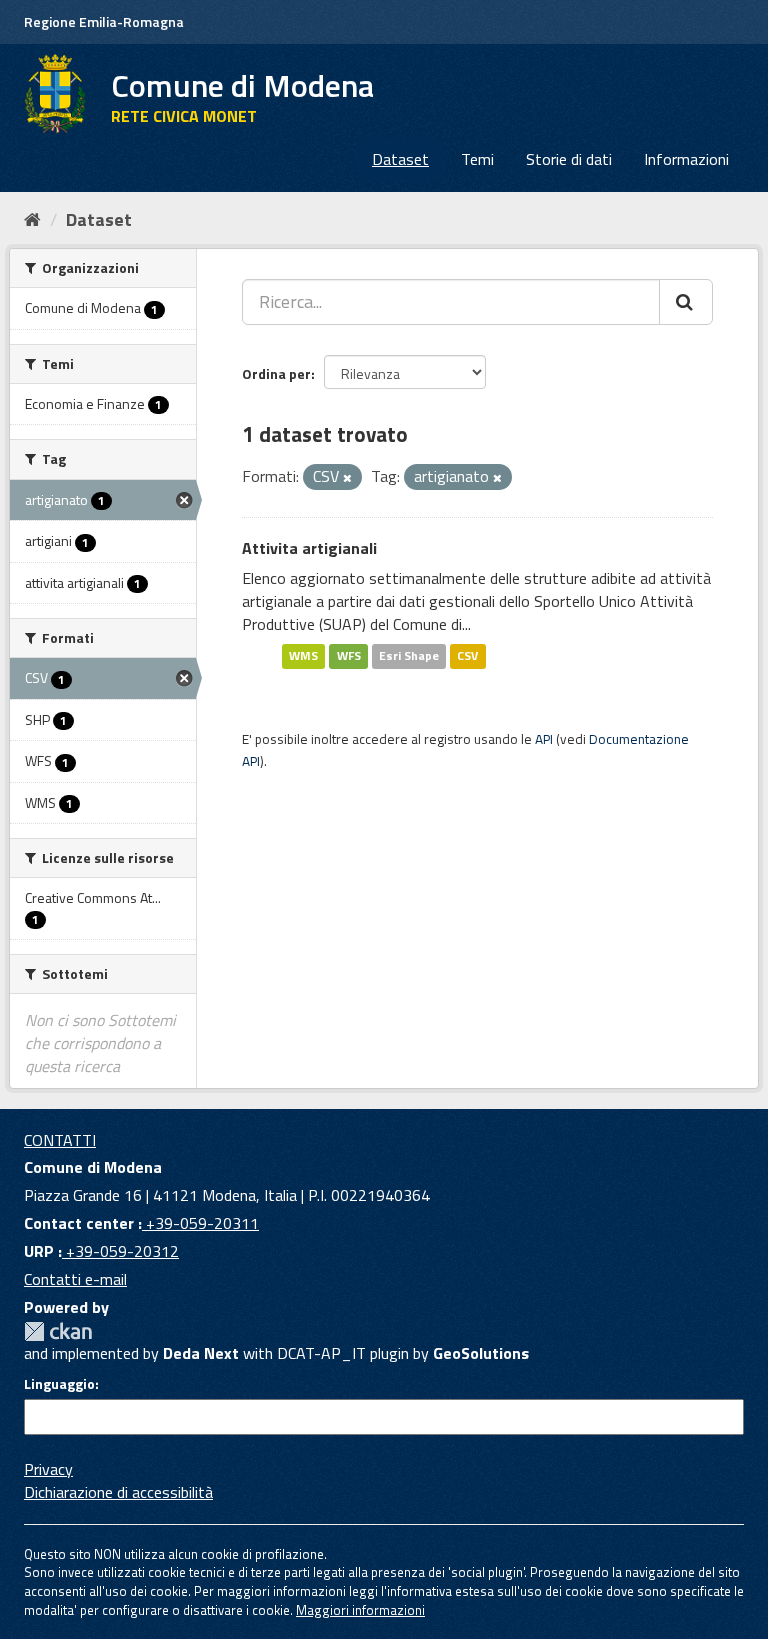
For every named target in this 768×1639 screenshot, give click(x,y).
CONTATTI (60, 1140)
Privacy (48, 1469)
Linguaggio (59, 1384)
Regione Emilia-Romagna (104, 21)
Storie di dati (569, 159)
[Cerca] (686, 302)
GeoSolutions (481, 1353)
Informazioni (686, 159)
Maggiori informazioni (360, 1610)
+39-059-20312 (120, 1251)
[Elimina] (347, 478)
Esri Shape (409, 656)
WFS (349, 656)
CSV (467, 656)
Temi (477, 159)
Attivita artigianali (309, 548)
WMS (303, 656)
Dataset (400, 159)
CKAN (58, 1331)
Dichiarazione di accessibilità (118, 1492)
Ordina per (276, 373)
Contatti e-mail (75, 1279)
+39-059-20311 (200, 1223)
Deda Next (201, 1353)
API (544, 739)
